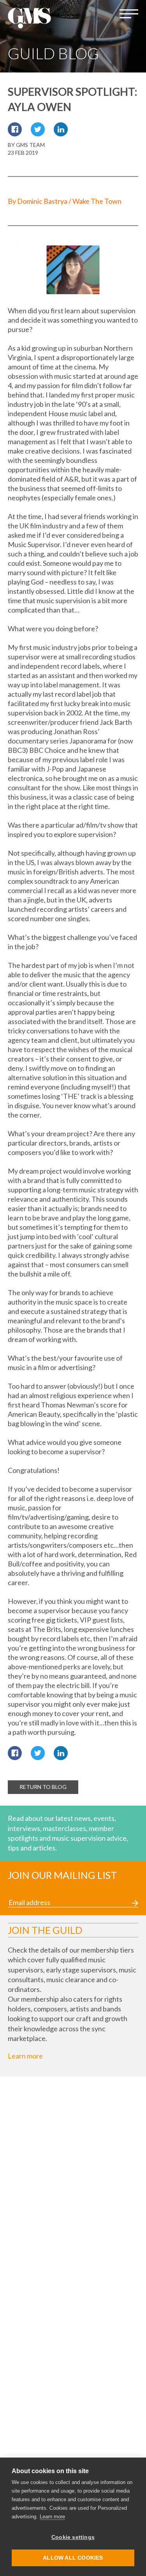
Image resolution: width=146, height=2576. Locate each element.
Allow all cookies (73, 2558)
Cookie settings (73, 2537)
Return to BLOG (43, 1787)
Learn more (25, 2056)
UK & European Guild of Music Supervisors (29, 18)
